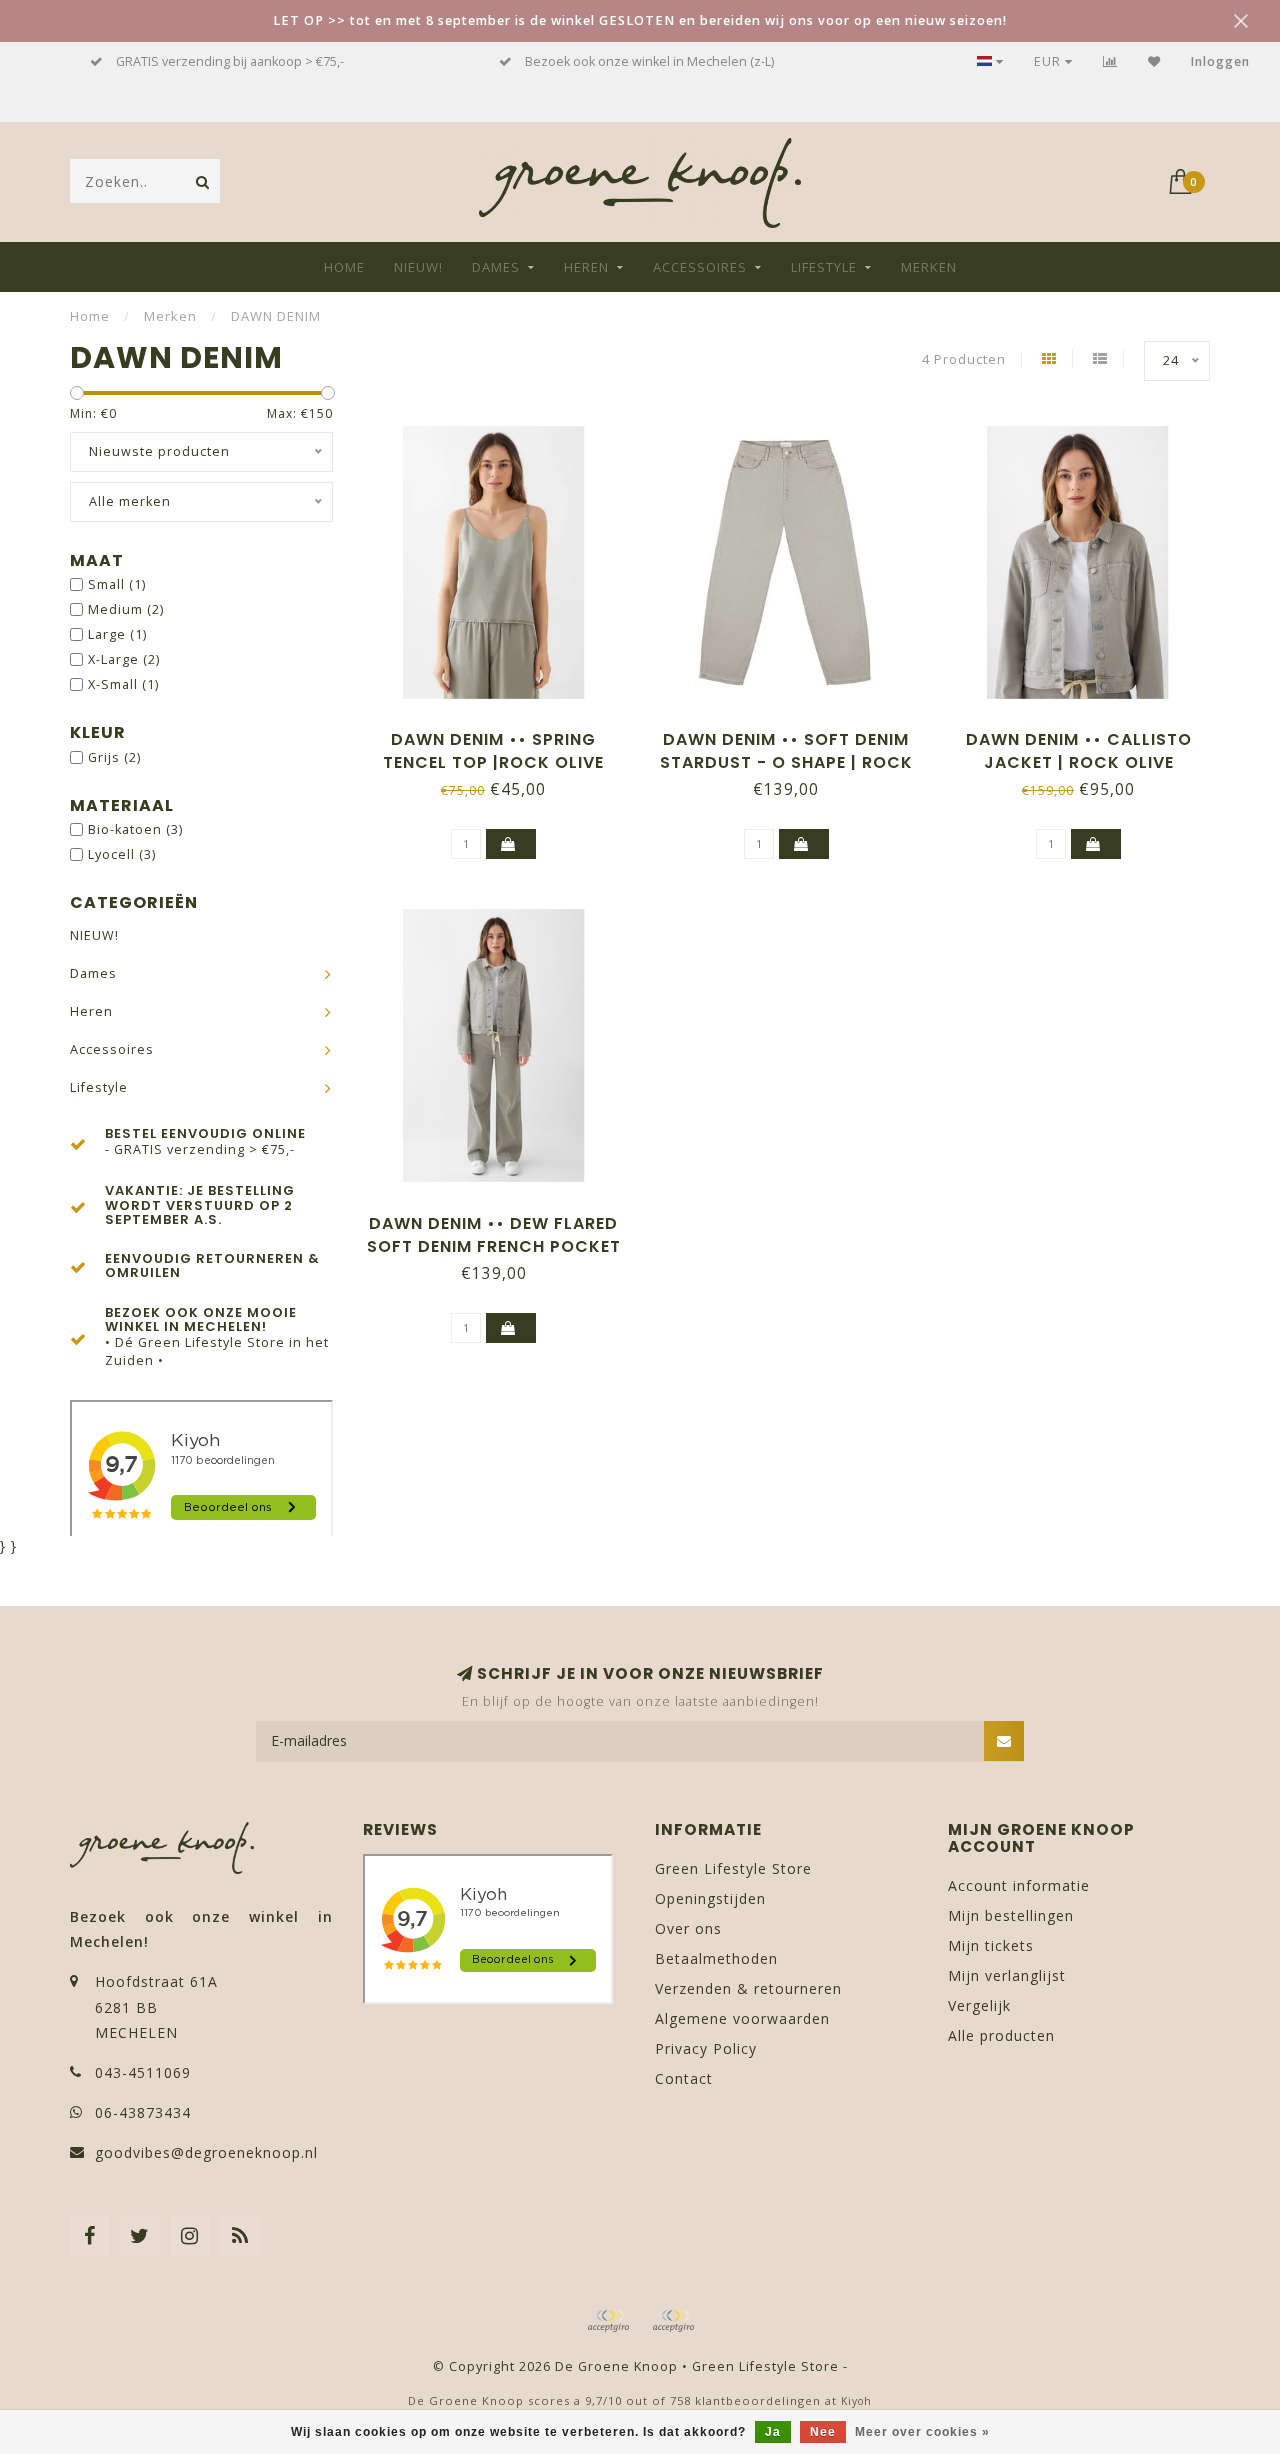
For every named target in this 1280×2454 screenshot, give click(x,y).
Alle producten (1001, 2035)
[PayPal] (673, 2321)
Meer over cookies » (922, 2432)
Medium (126, 609)
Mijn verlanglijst (1007, 1975)
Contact (684, 2078)
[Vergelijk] (1110, 61)
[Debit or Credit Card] (608, 2321)
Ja (773, 2432)
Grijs (114, 757)
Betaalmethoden (716, 1958)
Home (344, 267)
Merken (929, 267)
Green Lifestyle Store (733, 1868)
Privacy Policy (706, 2048)
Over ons (688, 1928)
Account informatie (1019, 1885)
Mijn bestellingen (1011, 1915)
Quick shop (503, 732)
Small (117, 584)
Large (117, 634)
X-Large (124, 659)
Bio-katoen (135, 829)
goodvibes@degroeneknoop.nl (206, 2152)
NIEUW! (418, 267)
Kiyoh (856, 2401)
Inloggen (1220, 61)
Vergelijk (979, 2005)
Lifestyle (824, 267)
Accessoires (700, 267)
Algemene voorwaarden (742, 2018)
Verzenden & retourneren (748, 1988)
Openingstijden (710, 1898)
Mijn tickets (991, 1945)
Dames (496, 267)
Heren (586, 267)
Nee (823, 2432)
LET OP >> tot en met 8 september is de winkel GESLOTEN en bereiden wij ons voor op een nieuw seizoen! (640, 20)
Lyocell (122, 854)
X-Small (123, 684)
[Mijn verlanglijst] (1154, 61)
